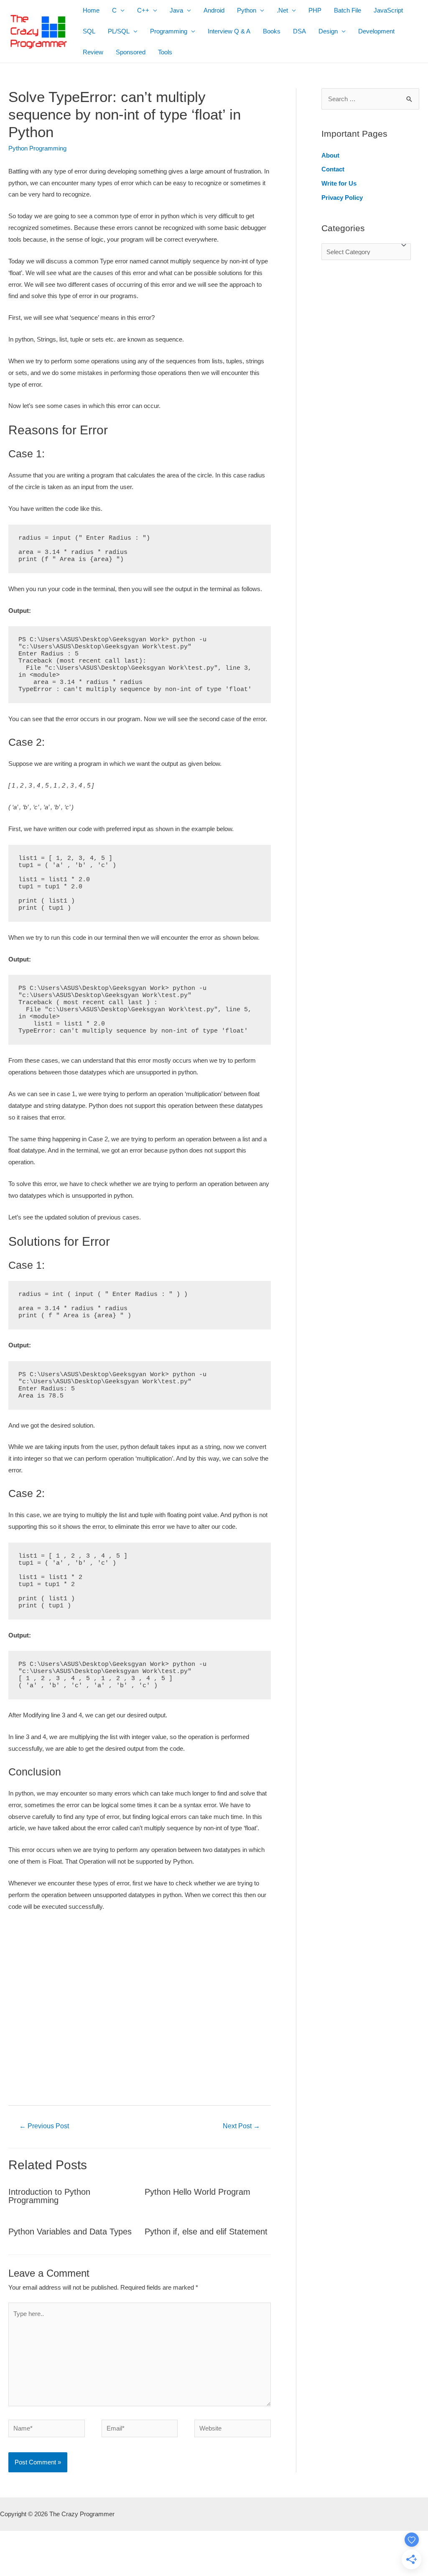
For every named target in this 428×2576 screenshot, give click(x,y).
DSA (299, 31)
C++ (143, 10)
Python (247, 10)
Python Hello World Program (197, 2192)
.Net (282, 10)
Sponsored (131, 52)
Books (272, 31)
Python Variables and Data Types (70, 2232)
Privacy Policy (342, 198)
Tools (165, 52)
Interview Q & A (229, 31)
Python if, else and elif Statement (206, 2232)
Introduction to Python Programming (49, 2196)
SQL (89, 31)
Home (91, 10)
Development (376, 31)
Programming (169, 31)
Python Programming (37, 148)
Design (328, 31)
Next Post (241, 2126)
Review (93, 52)
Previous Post (44, 2126)
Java (176, 10)
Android (214, 10)
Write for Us (339, 183)
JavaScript (388, 10)
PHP (315, 10)
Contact (333, 169)
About (330, 155)
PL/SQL (119, 31)
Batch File (348, 10)
